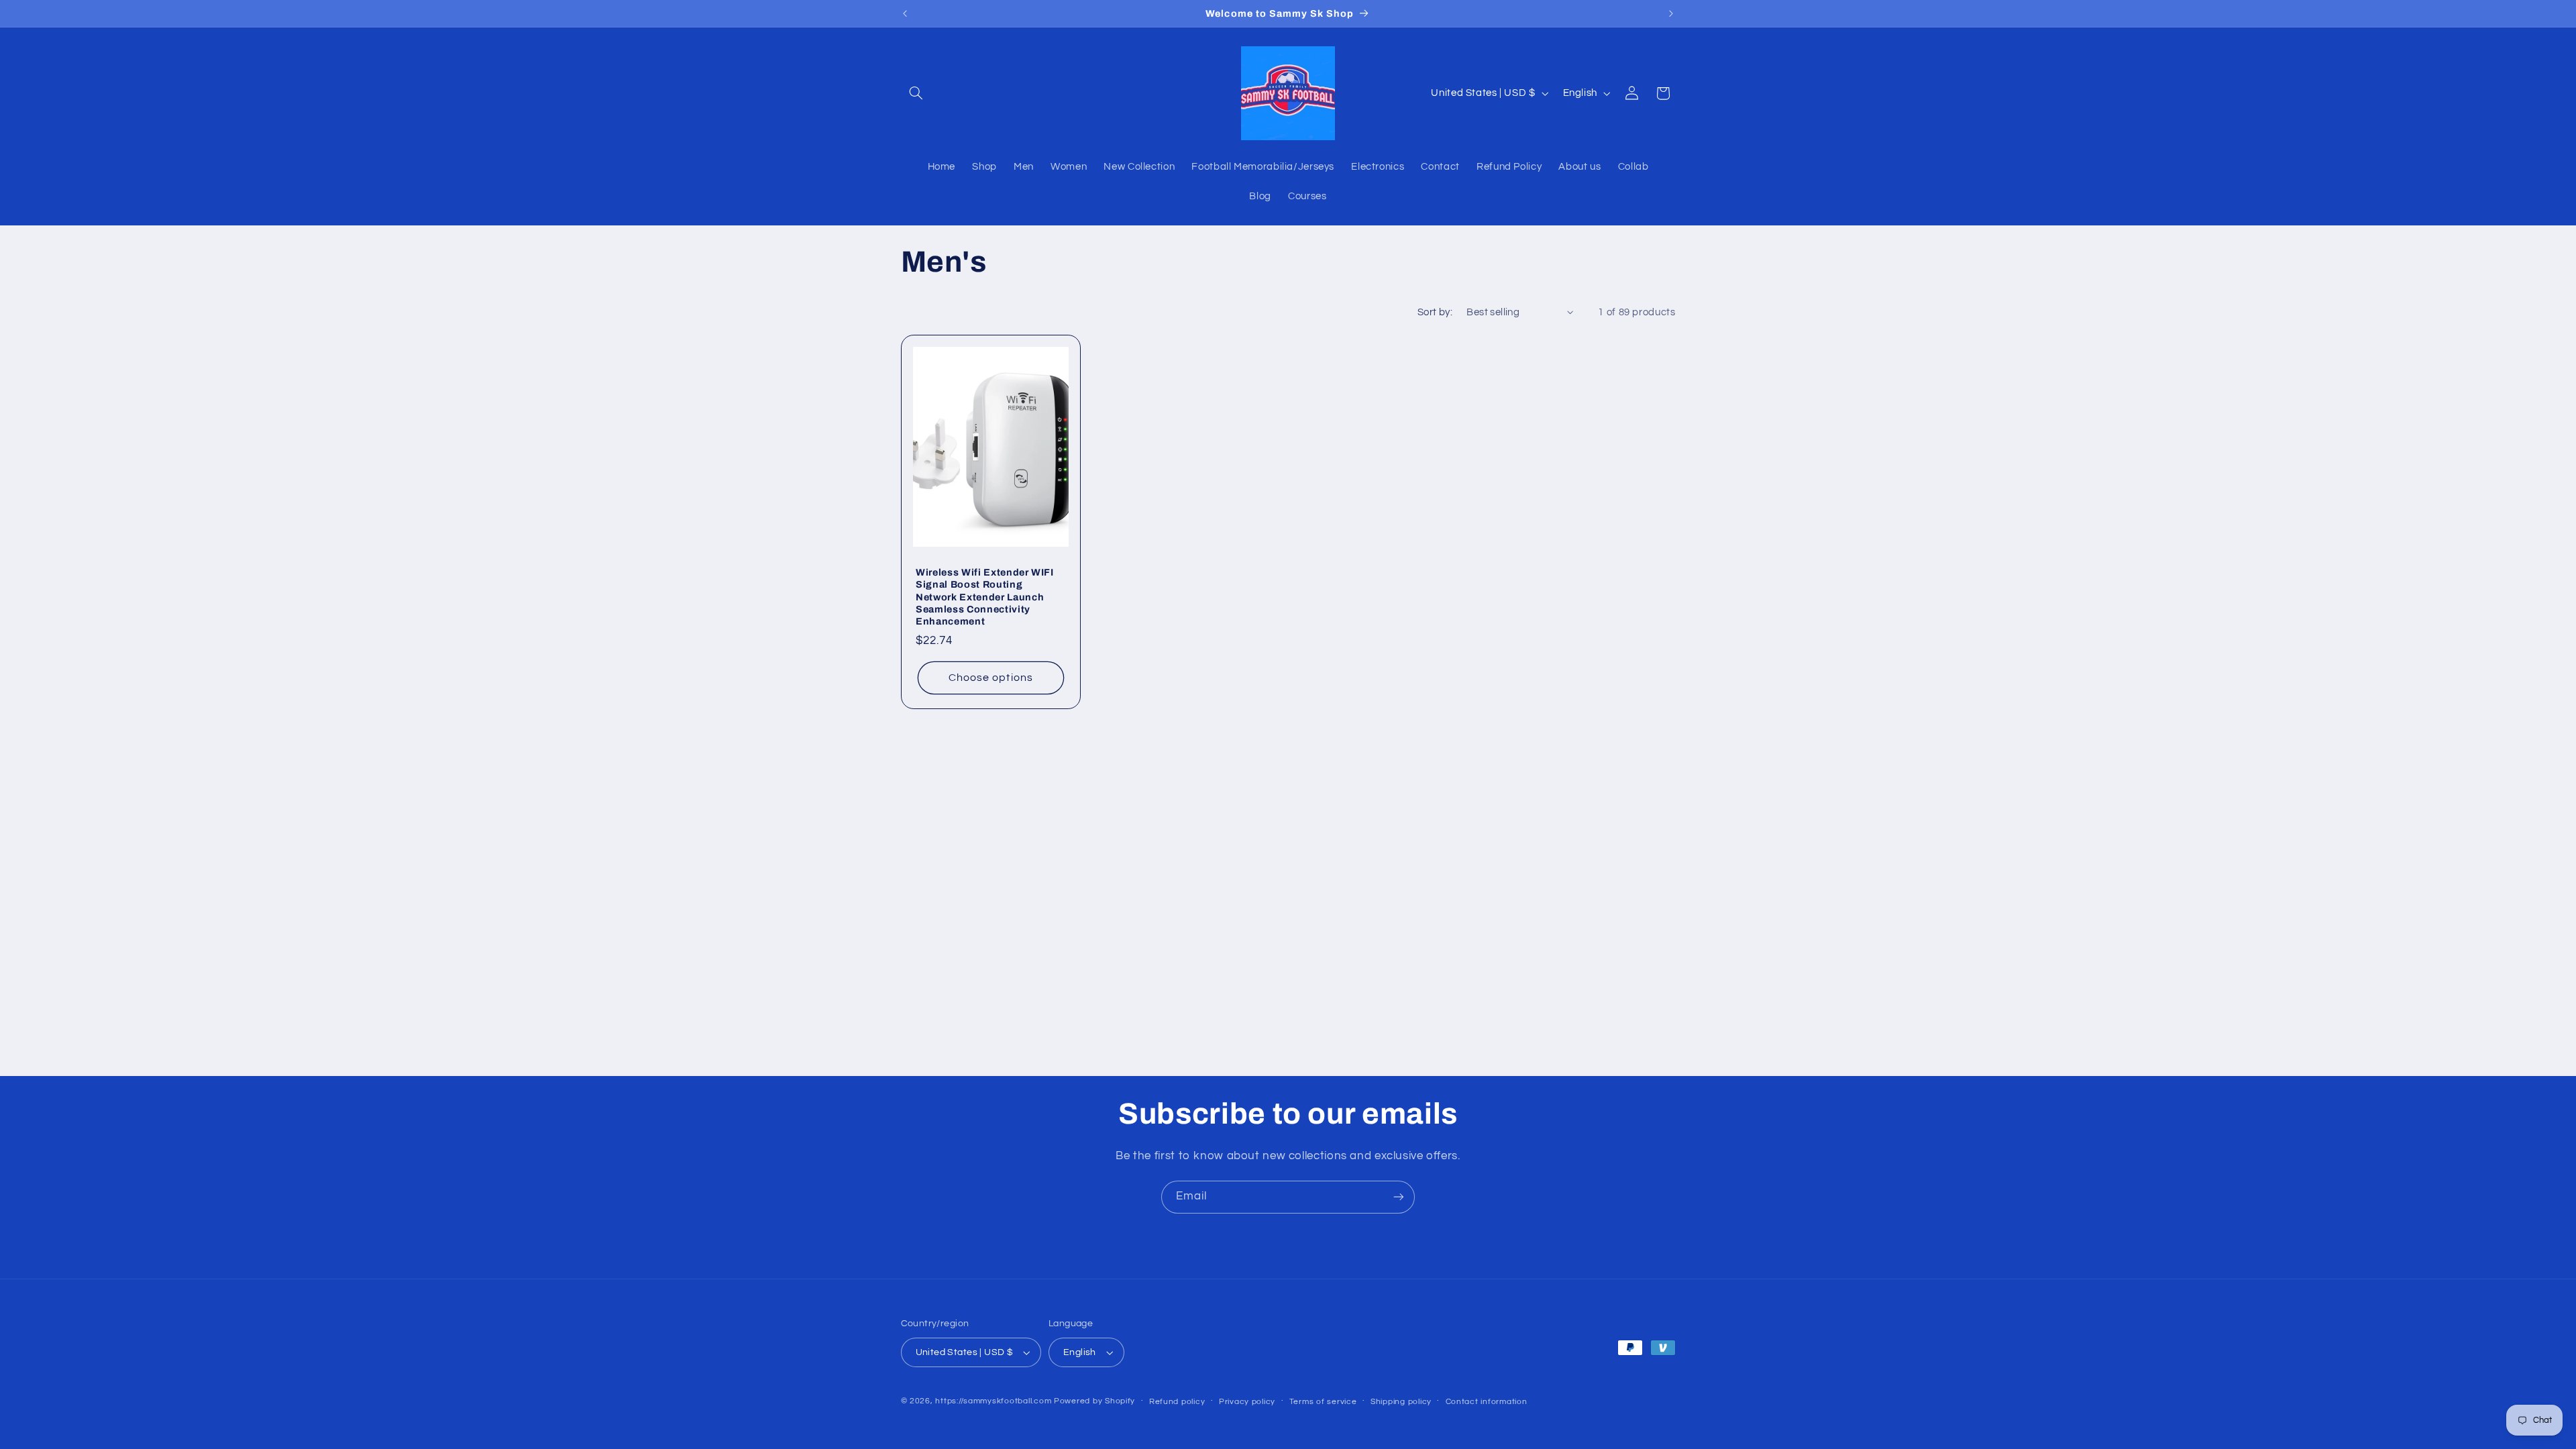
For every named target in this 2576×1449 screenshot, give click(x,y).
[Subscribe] (1399, 1197)
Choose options (991, 678)
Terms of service (1323, 1402)
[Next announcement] (1671, 13)
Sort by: (1435, 312)
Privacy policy (1247, 1402)
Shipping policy (1401, 1402)
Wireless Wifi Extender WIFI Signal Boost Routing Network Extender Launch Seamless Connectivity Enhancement (985, 597)
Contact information (1487, 1402)
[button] (916, 93)
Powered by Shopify (1094, 1401)
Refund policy (1177, 1402)
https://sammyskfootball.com (993, 1401)
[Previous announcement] (905, 13)
